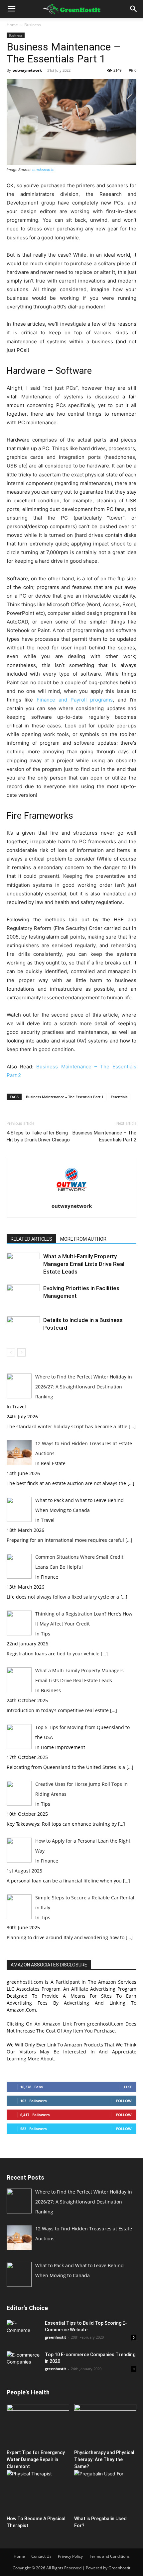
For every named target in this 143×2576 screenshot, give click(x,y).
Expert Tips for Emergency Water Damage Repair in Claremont (36, 2459)
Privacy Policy (70, 2556)
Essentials (119, 1097)
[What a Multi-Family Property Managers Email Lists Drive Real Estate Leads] (23, 1264)
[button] (11, 9)
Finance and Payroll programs (75, 700)
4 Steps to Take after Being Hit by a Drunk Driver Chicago (38, 1136)
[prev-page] (11, 1352)
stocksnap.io (43, 170)
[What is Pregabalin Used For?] (105, 2492)
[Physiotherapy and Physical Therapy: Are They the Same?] (105, 2425)
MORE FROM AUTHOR (83, 1239)
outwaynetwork (27, 70)
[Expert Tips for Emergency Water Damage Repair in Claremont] (38, 2425)
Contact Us (41, 2556)
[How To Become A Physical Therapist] (38, 2492)
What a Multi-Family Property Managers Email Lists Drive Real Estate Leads (84, 1264)
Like (128, 2087)
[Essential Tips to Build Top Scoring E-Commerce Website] (23, 2331)
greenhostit (56, 2337)
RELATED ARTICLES (31, 1239)
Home (12, 25)
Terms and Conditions (109, 2556)
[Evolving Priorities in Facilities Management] (23, 1296)
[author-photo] (71, 1197)
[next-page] (21, 1352)
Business (33, 25)
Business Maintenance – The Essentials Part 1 (65, 1097)
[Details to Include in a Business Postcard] (23, 1328)
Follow (124, 2101)
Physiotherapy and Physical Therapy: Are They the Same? (104, 2459)
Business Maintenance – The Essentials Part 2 (104, 1136)
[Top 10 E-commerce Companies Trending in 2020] (23, 2361)
